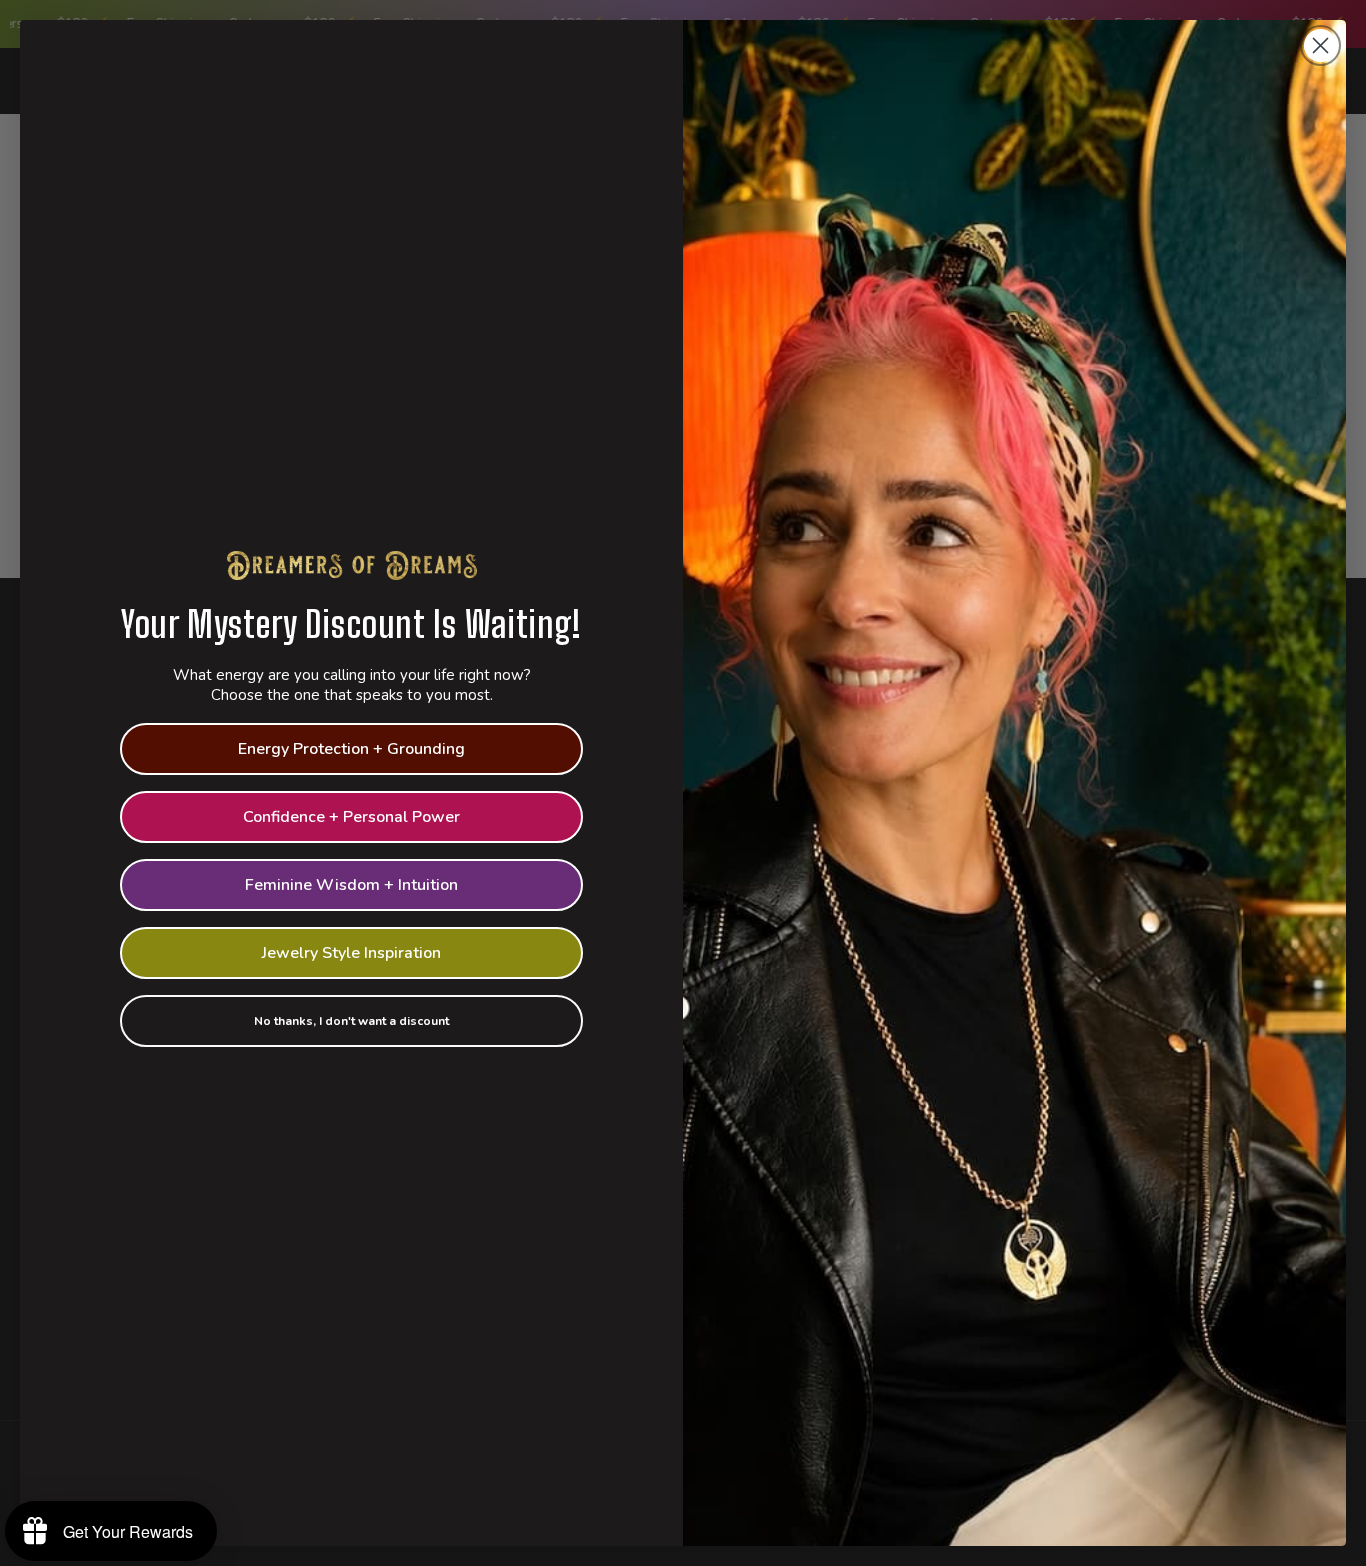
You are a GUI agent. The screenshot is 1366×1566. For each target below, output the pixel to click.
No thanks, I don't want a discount (351, 1021)
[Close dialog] (1320, 45)
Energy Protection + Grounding (351, 749)
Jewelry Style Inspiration (351, 953)
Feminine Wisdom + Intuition (351, 885)
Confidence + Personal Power (351, 817)
